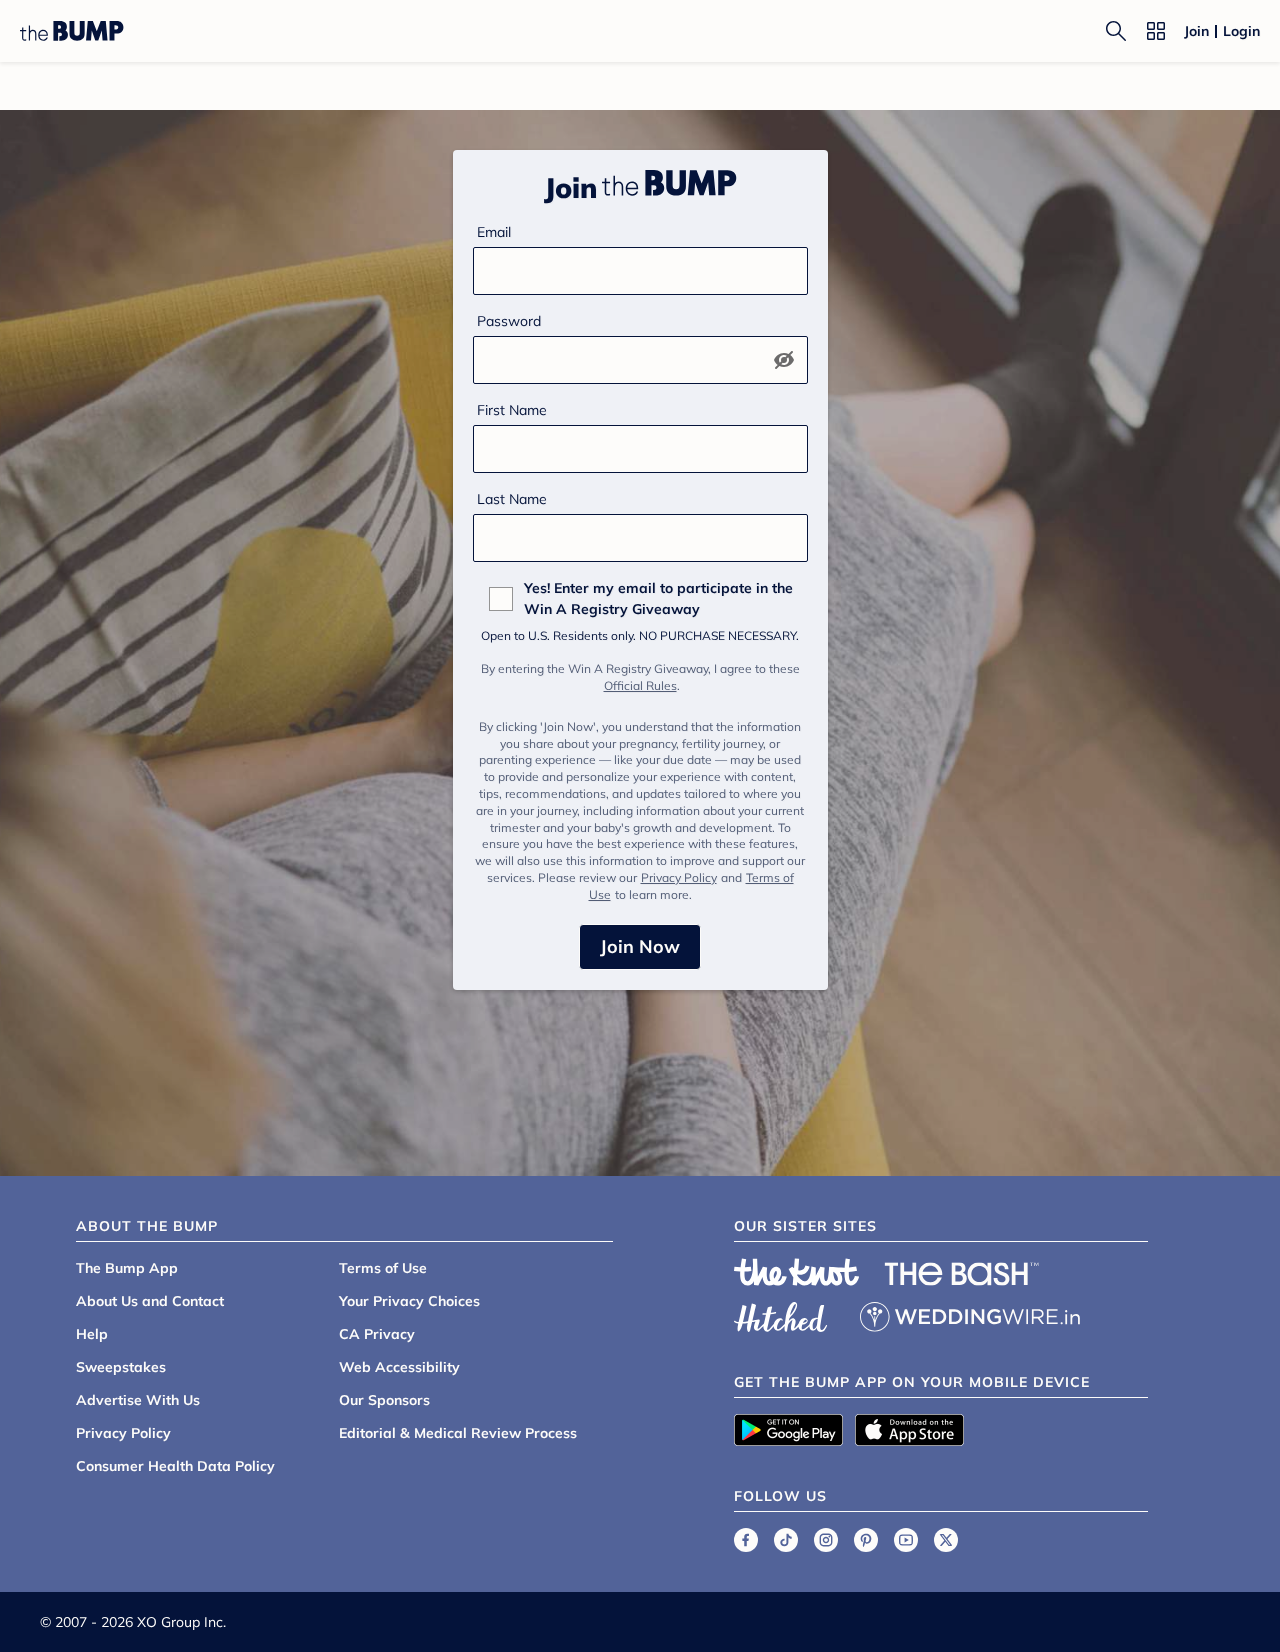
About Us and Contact (150, 1301)
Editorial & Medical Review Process (458, 1433)
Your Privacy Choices (409, 1301)
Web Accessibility (399, 1367)
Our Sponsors (384, 1400)
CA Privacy (377, 1334)
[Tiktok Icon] (786, 1540)
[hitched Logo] (781, 1314)
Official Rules (640, 685)
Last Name (512, 499)
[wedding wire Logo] (970, 1314)
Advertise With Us (138, 1400)
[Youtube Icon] (906, 1540)
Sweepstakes (121, 1367)
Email (494, 232)
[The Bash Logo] (962, 1274)
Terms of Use (383, 1268)
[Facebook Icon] (746, 1540)
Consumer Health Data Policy (175, 1466)
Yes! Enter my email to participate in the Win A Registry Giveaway (658, 598)
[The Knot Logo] (797, 1272)
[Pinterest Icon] (866, 1540)
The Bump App (127, 1268)
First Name (512, 410)
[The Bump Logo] (72, 31)
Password (509, 321)
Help (92, 1334)
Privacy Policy (679, 877)
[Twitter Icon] (946, 1540)
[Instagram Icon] (826, 1540)
